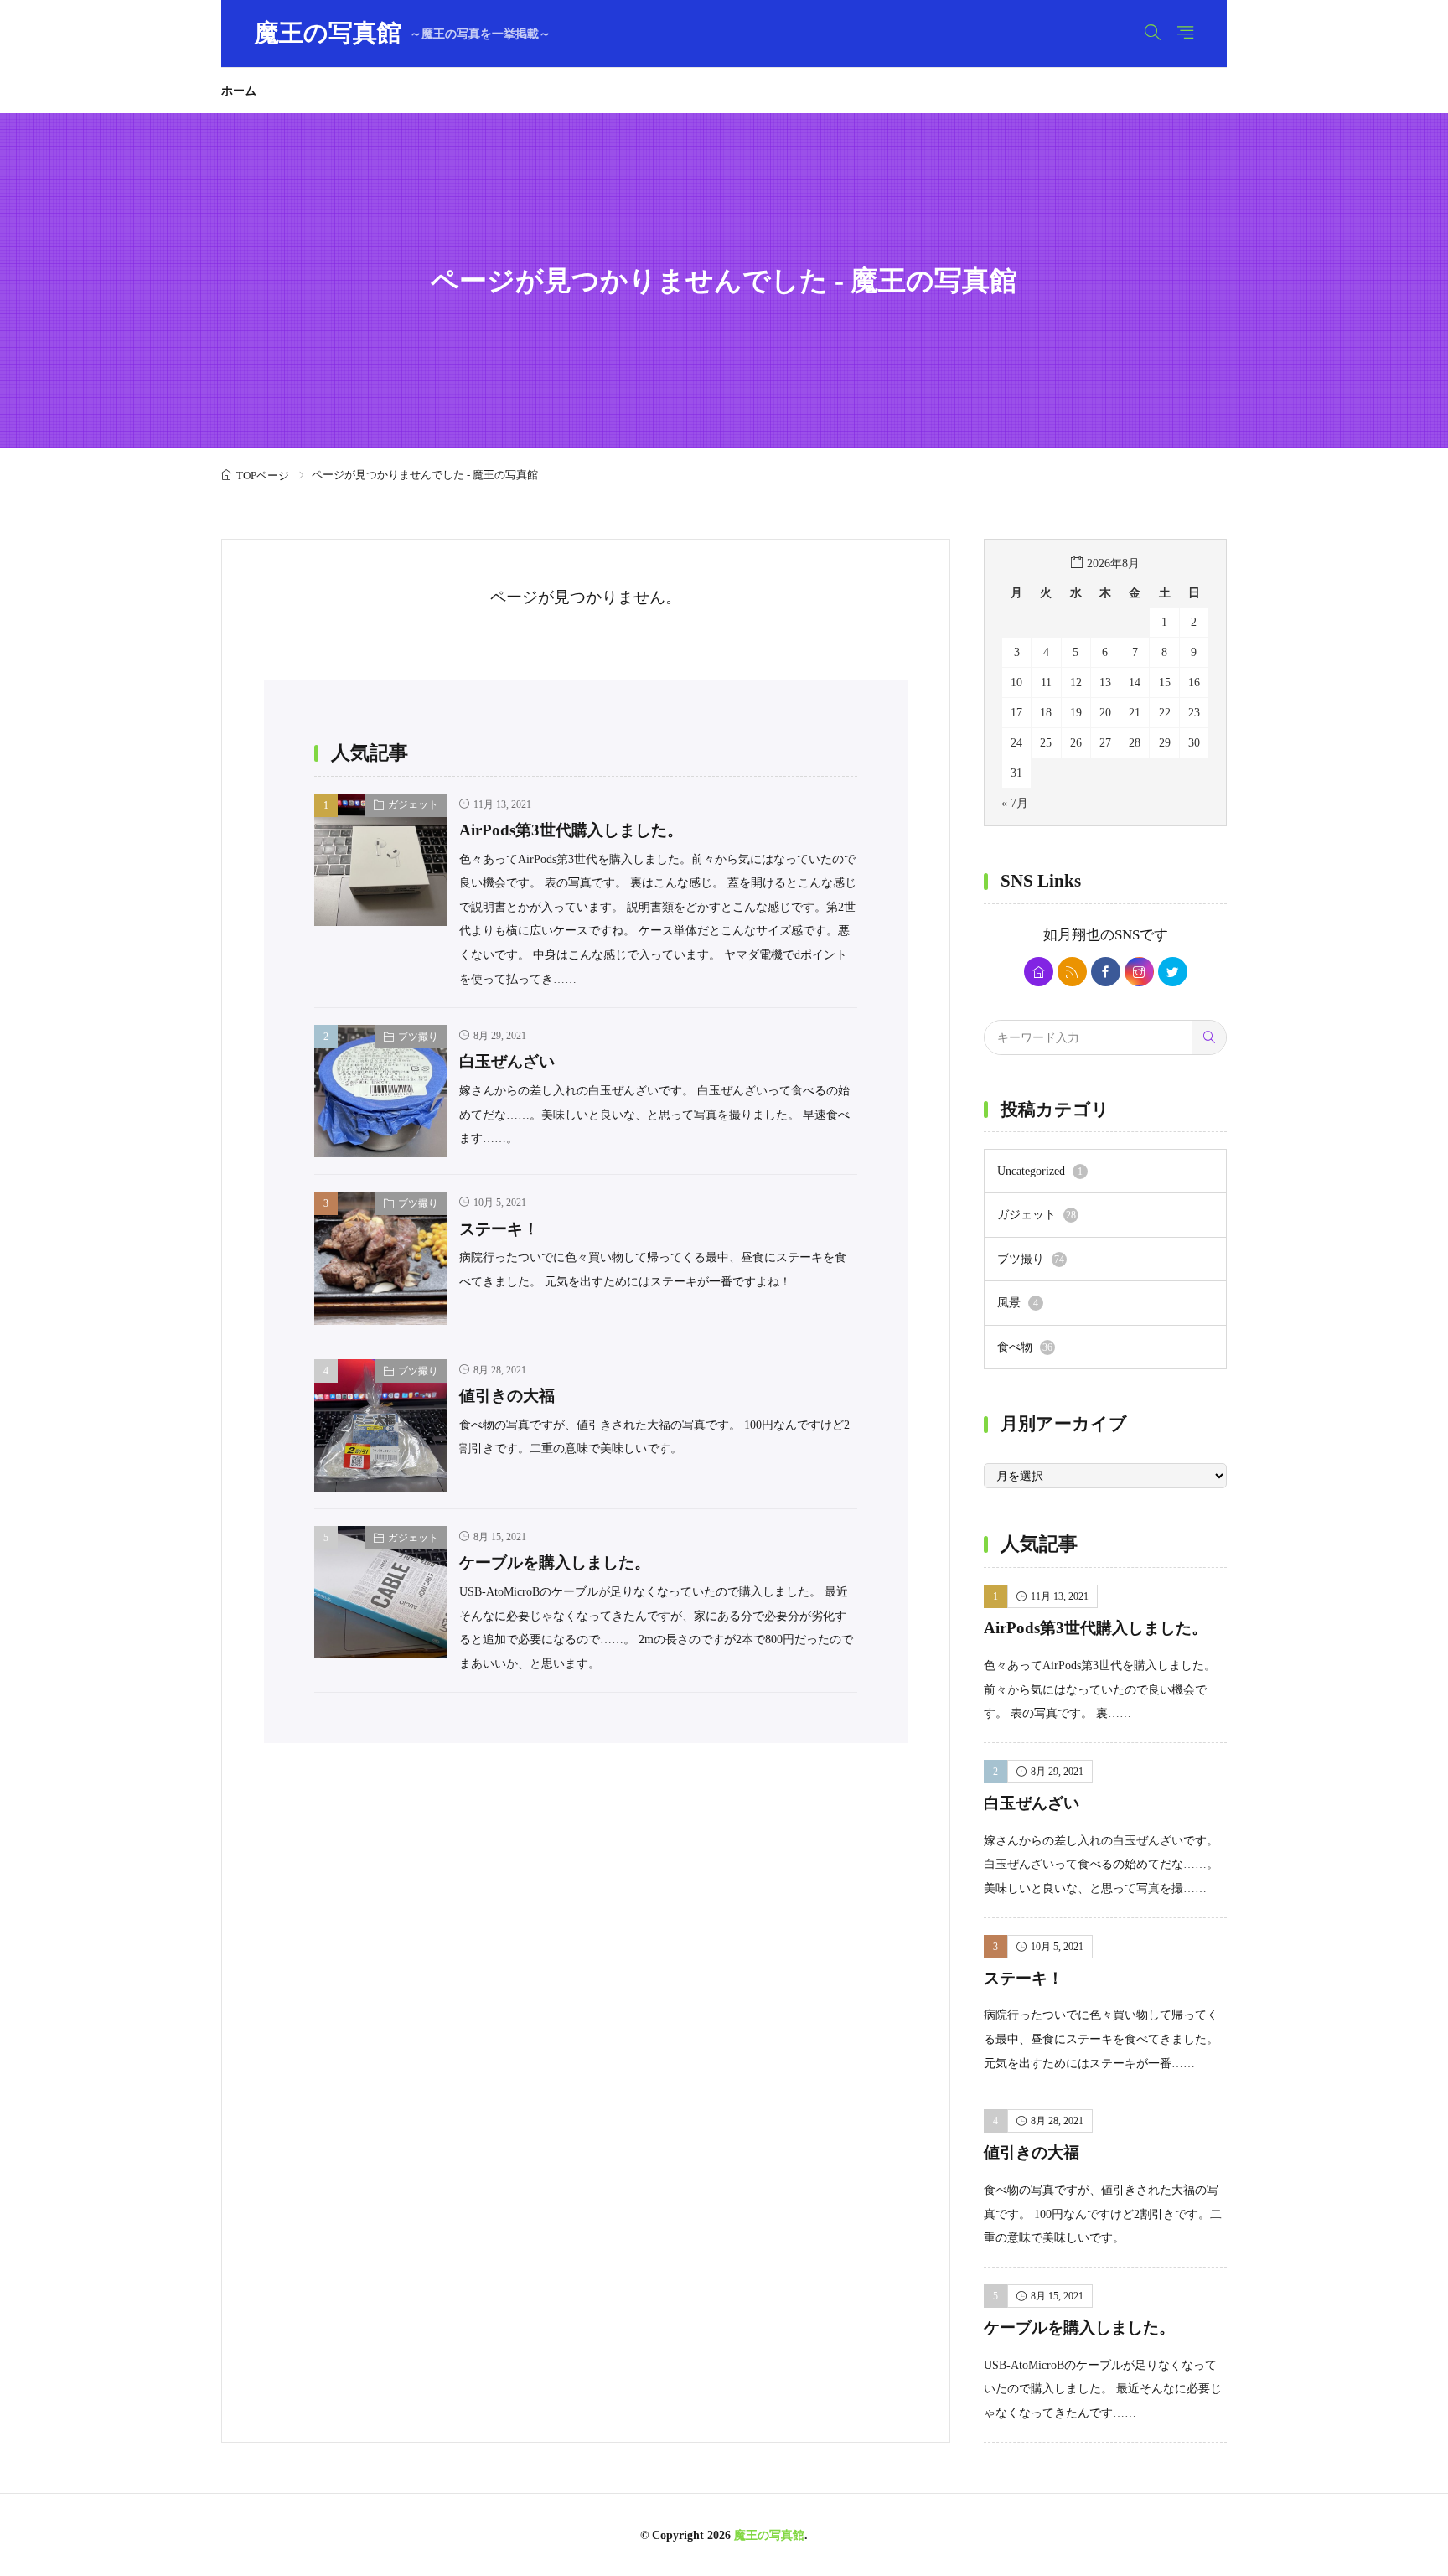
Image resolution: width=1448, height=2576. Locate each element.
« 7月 (1015, 803)
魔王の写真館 (403, 34)
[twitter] (1173, 972)
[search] (1209, 1037)
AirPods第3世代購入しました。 (571, 830)
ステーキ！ (499, 1229)
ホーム (239, 91)
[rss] (1072, 972)
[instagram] (1139, 972)
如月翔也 (1072, 935)
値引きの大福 (507, 1396)
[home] (1039, 972)
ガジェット (413, 804)
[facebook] (1106, 972)
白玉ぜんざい (507, 1061)
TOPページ (263, 476)
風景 (1018, 1302)
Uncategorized (1040, 1171)
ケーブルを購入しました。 (555, 1562)
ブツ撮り (418, 1037)
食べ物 (1025, 1347)
